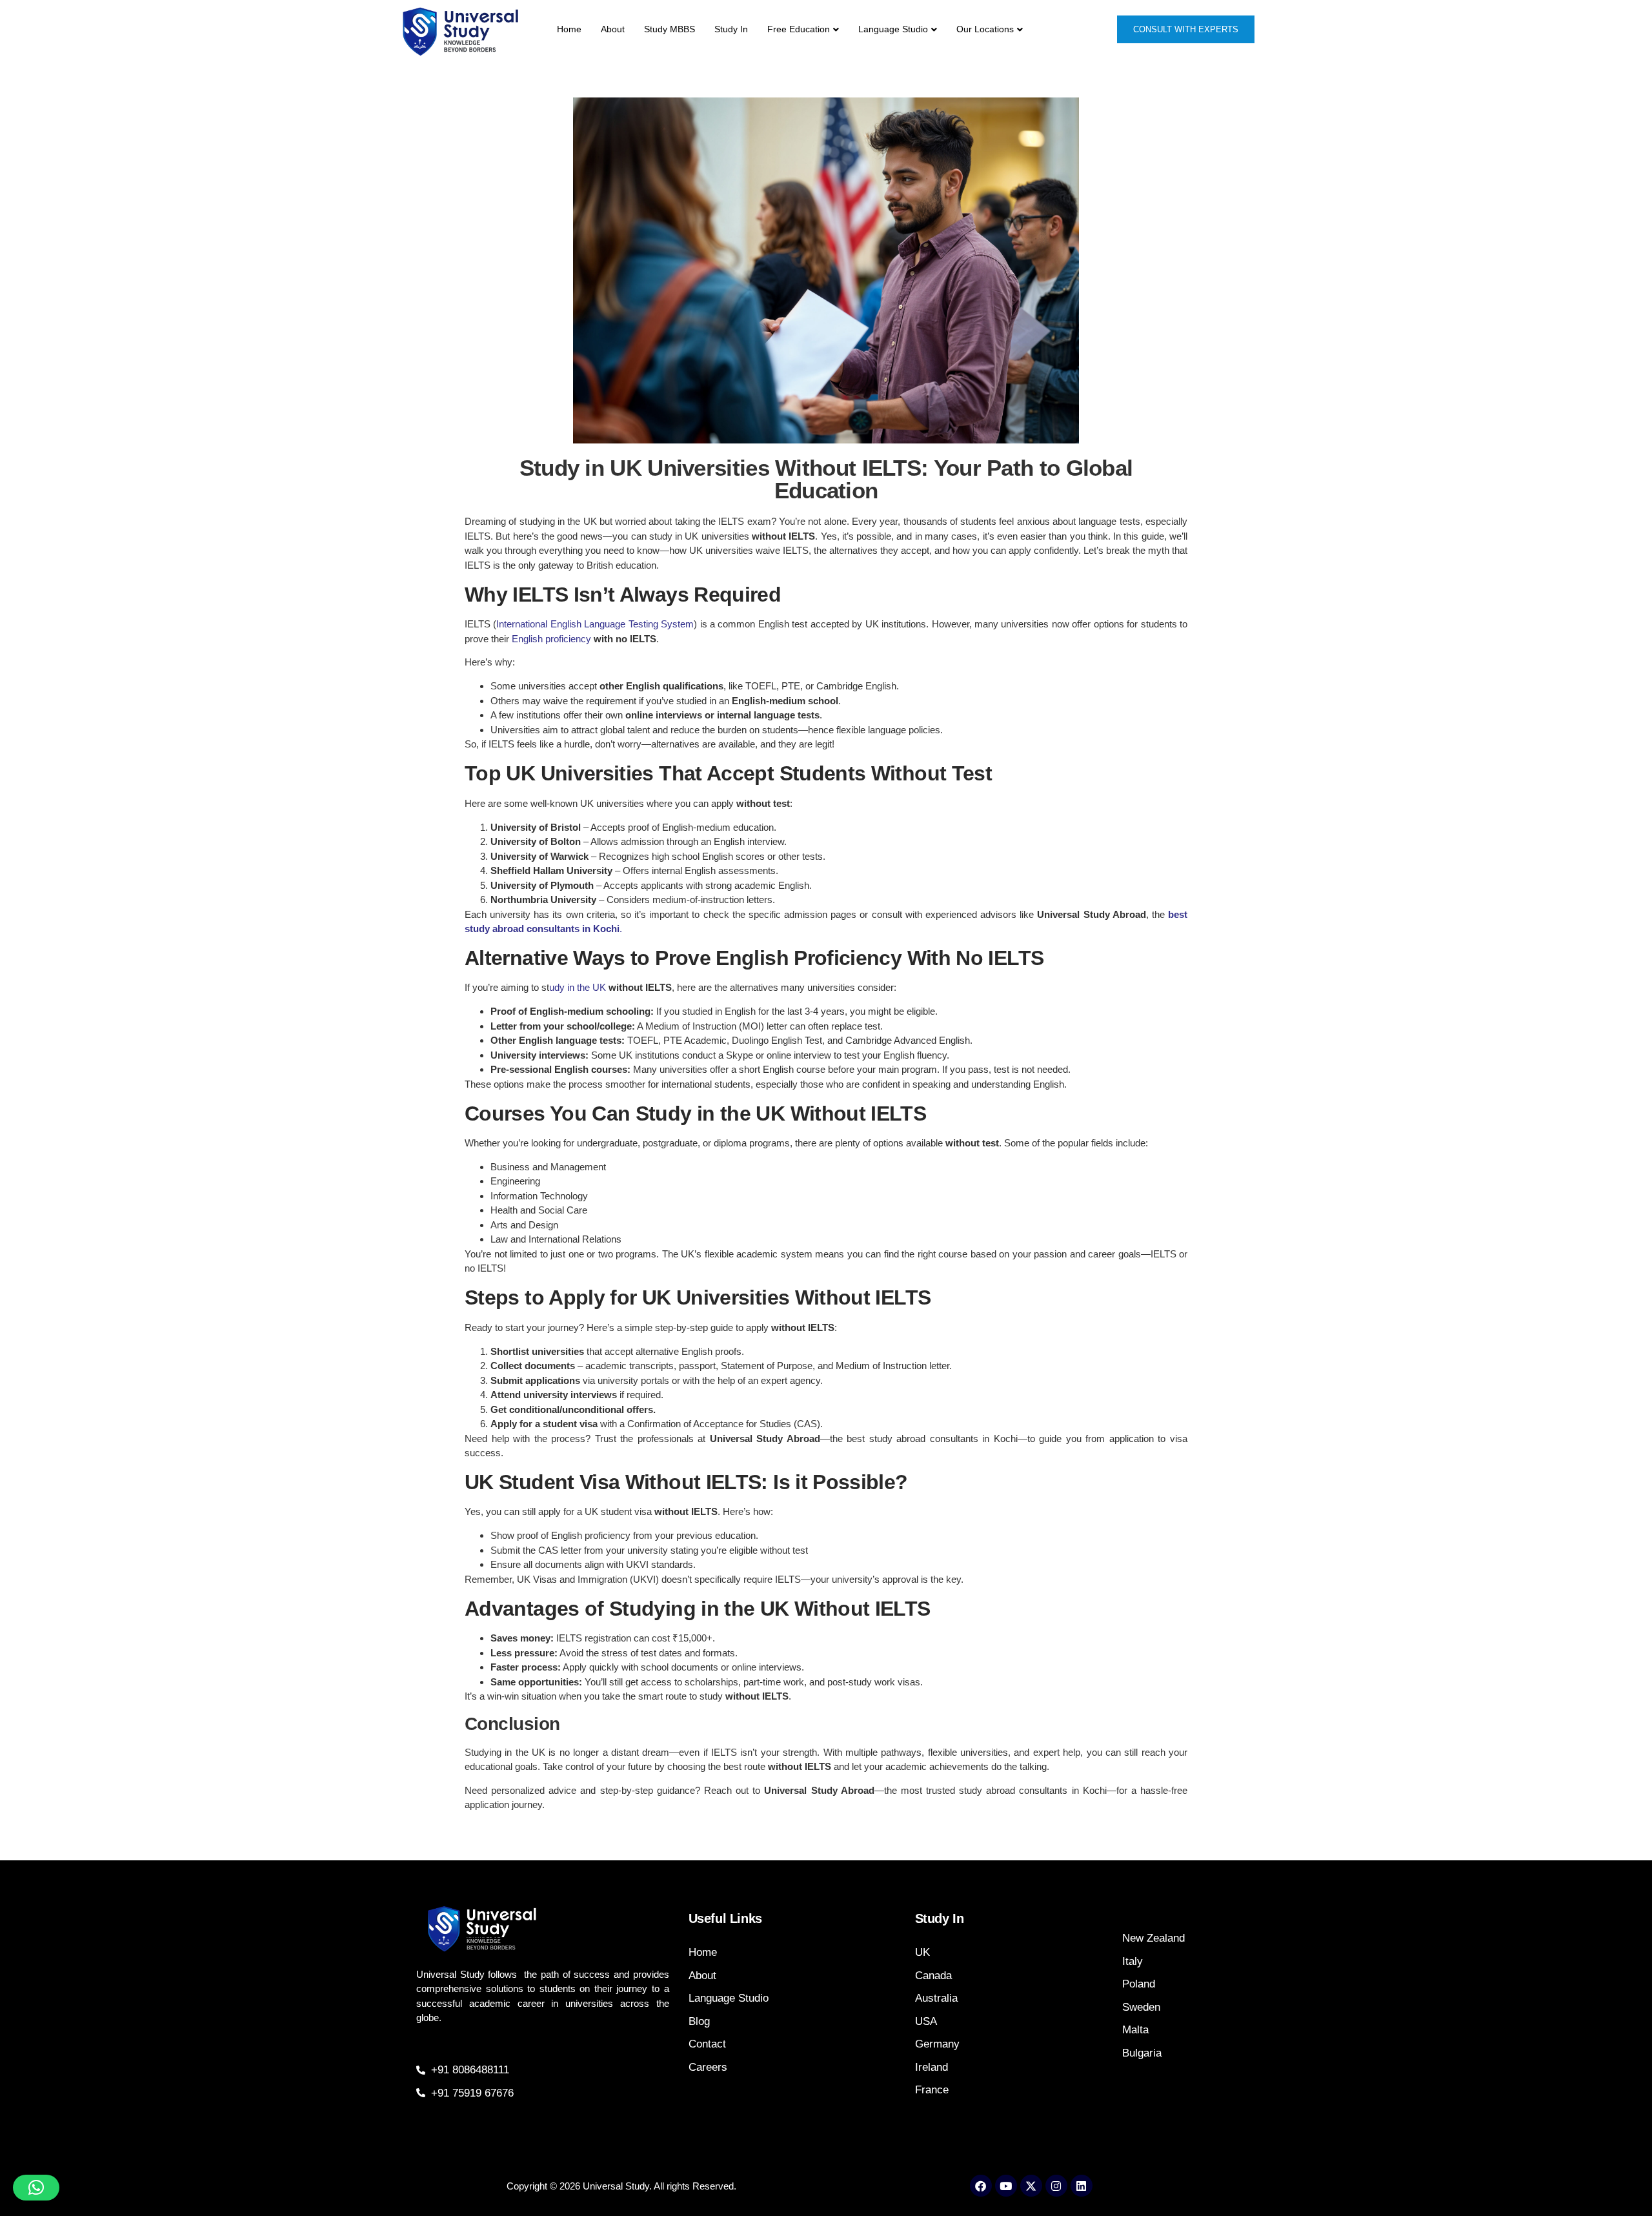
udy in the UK (579, 987)
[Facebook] (981, 2186)
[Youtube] (1006, 2186)
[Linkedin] (1082, 2186)
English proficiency (551, 639)
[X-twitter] (1031, 2186)
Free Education (799, 29)
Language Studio (893, 29)
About (613, 29)
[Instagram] (1056, 2186)
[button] (36, 2188)
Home (569, 29)
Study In (731, 29)
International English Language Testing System (595, 624)
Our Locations (985, 29)
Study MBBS (670, 29)
